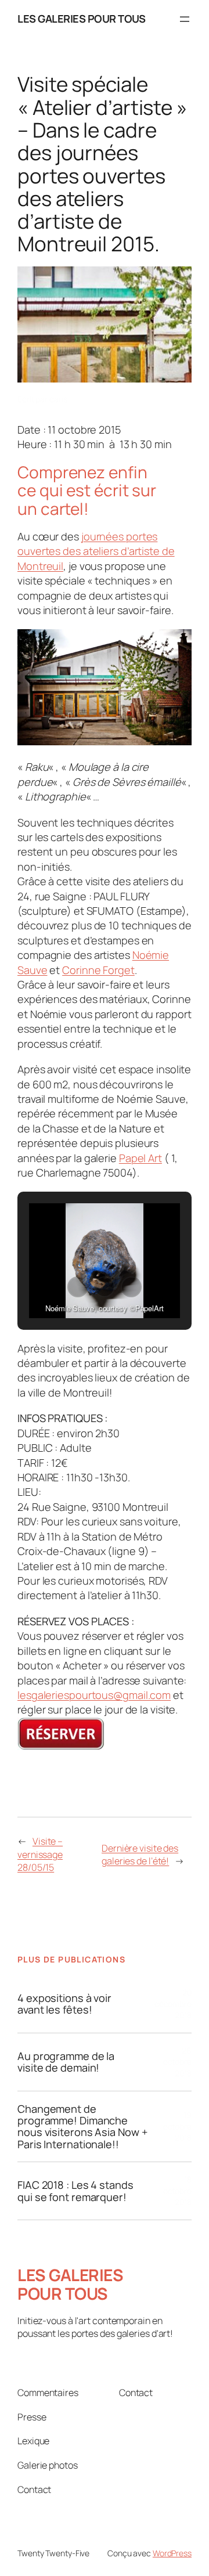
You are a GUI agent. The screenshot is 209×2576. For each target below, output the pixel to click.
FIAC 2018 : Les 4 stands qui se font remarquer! (75, 2191)
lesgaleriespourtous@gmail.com (94, 1695)
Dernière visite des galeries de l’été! (140, 1855)
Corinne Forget (98, 970)
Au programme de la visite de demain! (66, 2062)
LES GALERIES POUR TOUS (81, 19)
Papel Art (140, 1158)
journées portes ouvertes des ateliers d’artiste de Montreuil (96, 551)
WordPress (172, 2553)
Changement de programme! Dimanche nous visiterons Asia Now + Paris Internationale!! (82, 2127)
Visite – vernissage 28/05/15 (40, 1854)
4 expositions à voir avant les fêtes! (64, 2004)
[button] (78, 1287)
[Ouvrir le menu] (185, 19)
